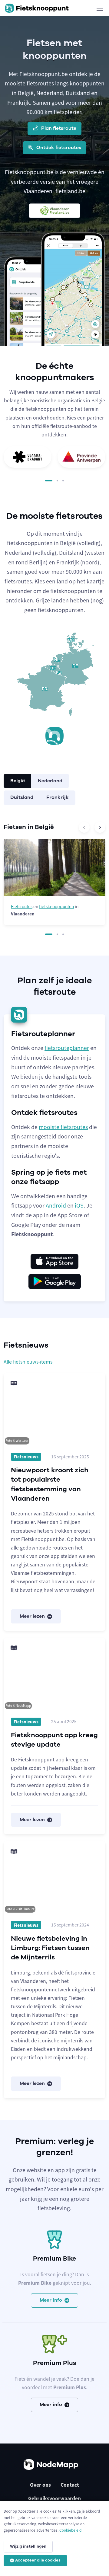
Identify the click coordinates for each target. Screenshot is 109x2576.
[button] (49, 481)
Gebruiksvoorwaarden (54, 2498)
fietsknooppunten (56, 907)
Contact (70, 2485)
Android (56, 1205)
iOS (79, 1205)
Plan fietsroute (58, 128)
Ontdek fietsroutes (58, 148)
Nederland (50, 781)
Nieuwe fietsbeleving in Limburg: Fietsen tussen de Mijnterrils (50, 1948)
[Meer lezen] (54, 1409)
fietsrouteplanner (67, 1048)
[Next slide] (100, 827)
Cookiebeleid (70, 2530)
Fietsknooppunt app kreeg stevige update (54, 1740)
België (18, 781)
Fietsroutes (22, 907)
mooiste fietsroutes (63, 1127)
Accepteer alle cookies (38, 2560)
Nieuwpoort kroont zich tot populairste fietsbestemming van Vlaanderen (50, 1484)
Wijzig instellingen (28, 2546)
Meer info (51, 2300)
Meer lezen (32, 1616)
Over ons (40, 2485)
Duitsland (22, 797)
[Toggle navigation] (100, 8)
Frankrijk (58, 797)
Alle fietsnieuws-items (28, 1362)
